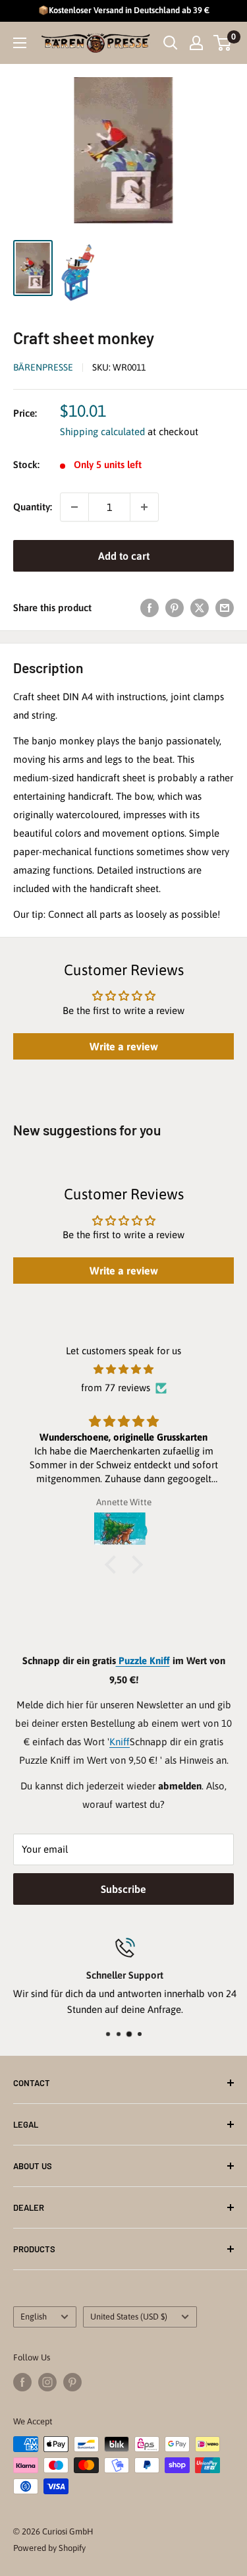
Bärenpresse (43, 367)
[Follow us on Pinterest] (72, 2382)
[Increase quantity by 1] (144, 507)
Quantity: (33, 507)
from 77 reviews (116, 1388)
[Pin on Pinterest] (175, 608)
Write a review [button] (124, 1046)
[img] (123, 1369)
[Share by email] (225, 608)
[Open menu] (20, 43)
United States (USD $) (129, 2317)
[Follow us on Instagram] (47, 2382)
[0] (223, 43)
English (34, 2317)
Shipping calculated (102, 432)
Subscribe (123, 1889)
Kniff (120, 1742)
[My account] (196, 43)
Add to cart (124, 556)
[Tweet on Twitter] (200, 608)
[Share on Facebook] (150, 608)
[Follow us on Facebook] (22, 2382)
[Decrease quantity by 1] (74, 507)
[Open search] (171, 43)
